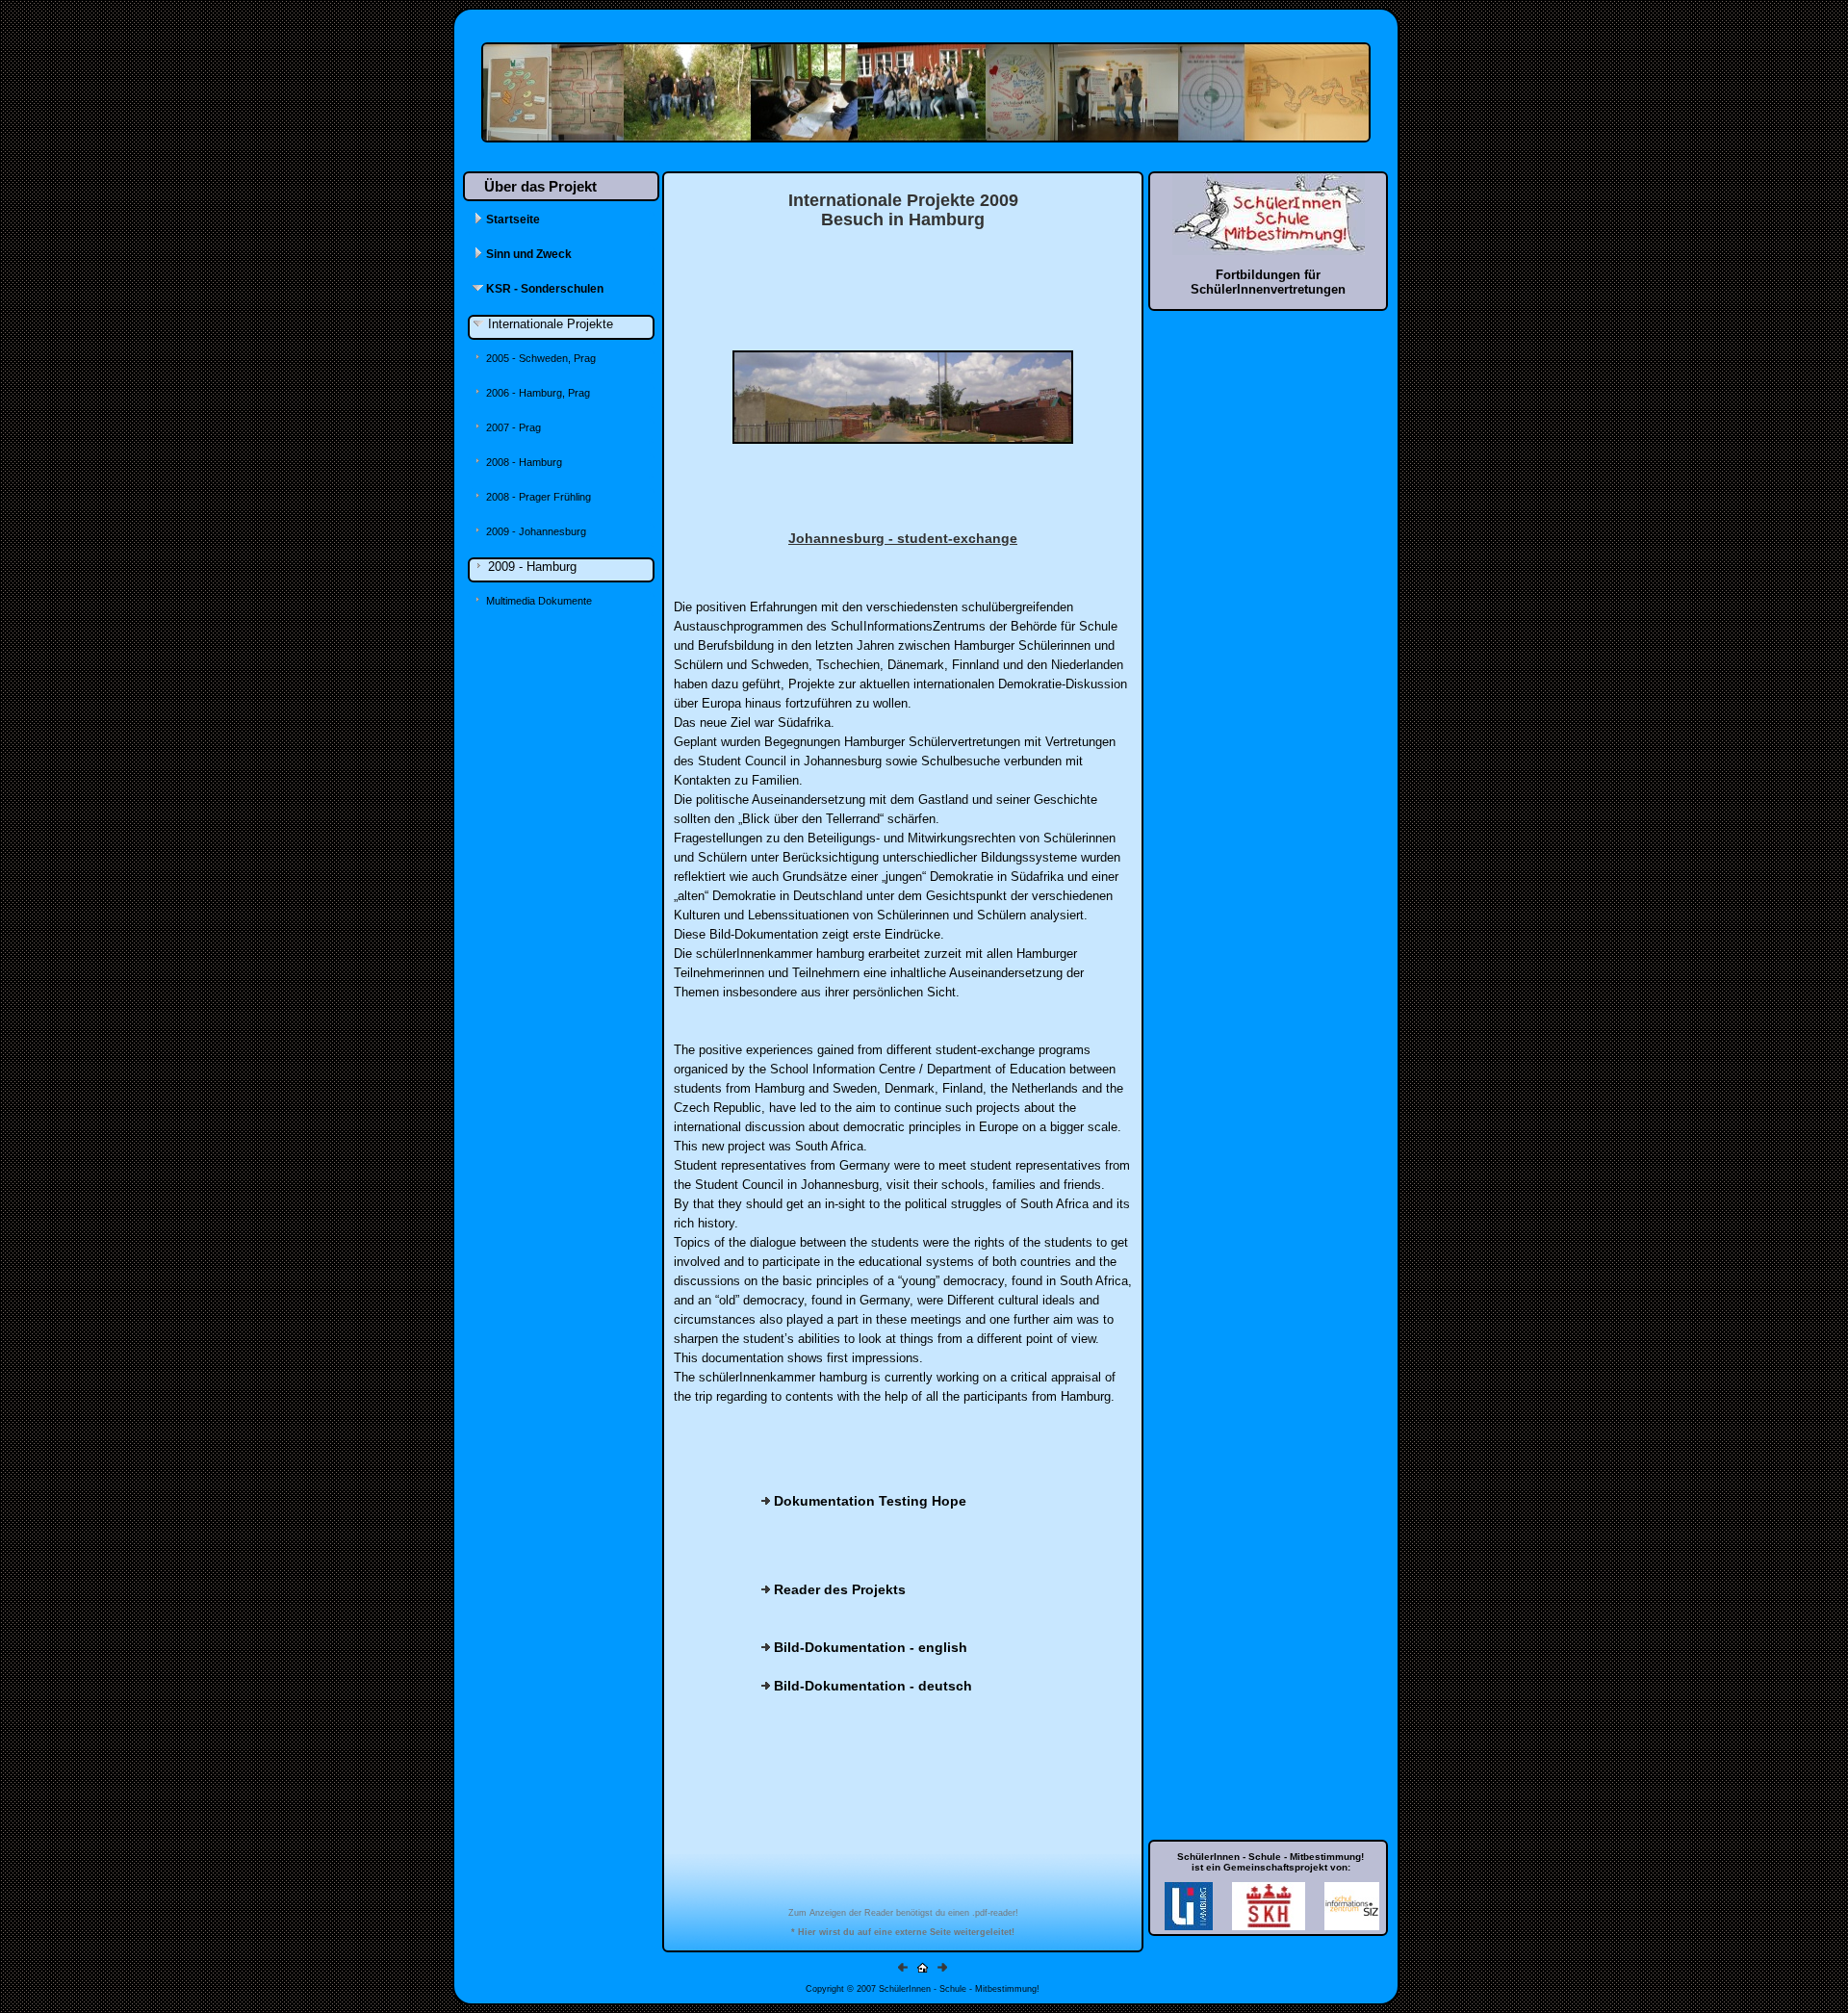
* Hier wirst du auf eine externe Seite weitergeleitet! (903, 1932)
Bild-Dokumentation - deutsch (871, 1686)
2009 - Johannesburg (535, 531)
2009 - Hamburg (530, 567)
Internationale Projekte (549, 324)
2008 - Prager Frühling (537, 497)
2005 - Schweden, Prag (539, 358)
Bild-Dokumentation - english (869, 1647)
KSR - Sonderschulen (543, 289)
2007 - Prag (512, 427)
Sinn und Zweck (527, 254)
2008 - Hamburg (523, 462)
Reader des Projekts (838, 1589)
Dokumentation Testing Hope (868, 1501)
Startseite (512, 219)
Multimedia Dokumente (538, 601)
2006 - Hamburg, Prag (537, 393)
